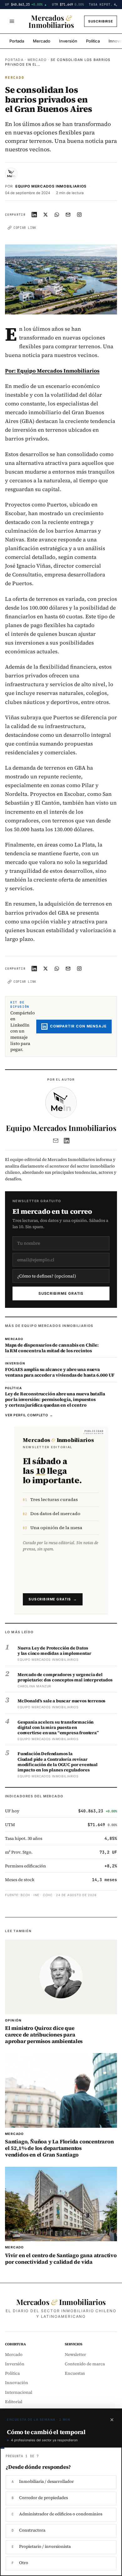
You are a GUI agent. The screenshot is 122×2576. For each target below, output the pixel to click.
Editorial (14, 2402)
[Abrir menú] (12, 21)
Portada (17, 41)
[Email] (56, 1141)
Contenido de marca (85, 2364)
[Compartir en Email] (68, 214)
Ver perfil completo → (29, 1415)
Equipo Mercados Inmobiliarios (51, 186)
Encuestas (75, 2373)
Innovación (17, 2383)
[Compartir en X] (46, 214)
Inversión (68, 41)
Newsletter (75, 2355)
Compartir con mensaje (78, 1026)
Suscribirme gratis (61, 1293)
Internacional (19, 2392)
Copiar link (25, 228)
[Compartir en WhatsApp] (57, 214)
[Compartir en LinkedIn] (34, 214)
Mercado (42, 41)
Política (93, 41)
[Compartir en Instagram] (79, 214)
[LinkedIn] (67, 1141)
